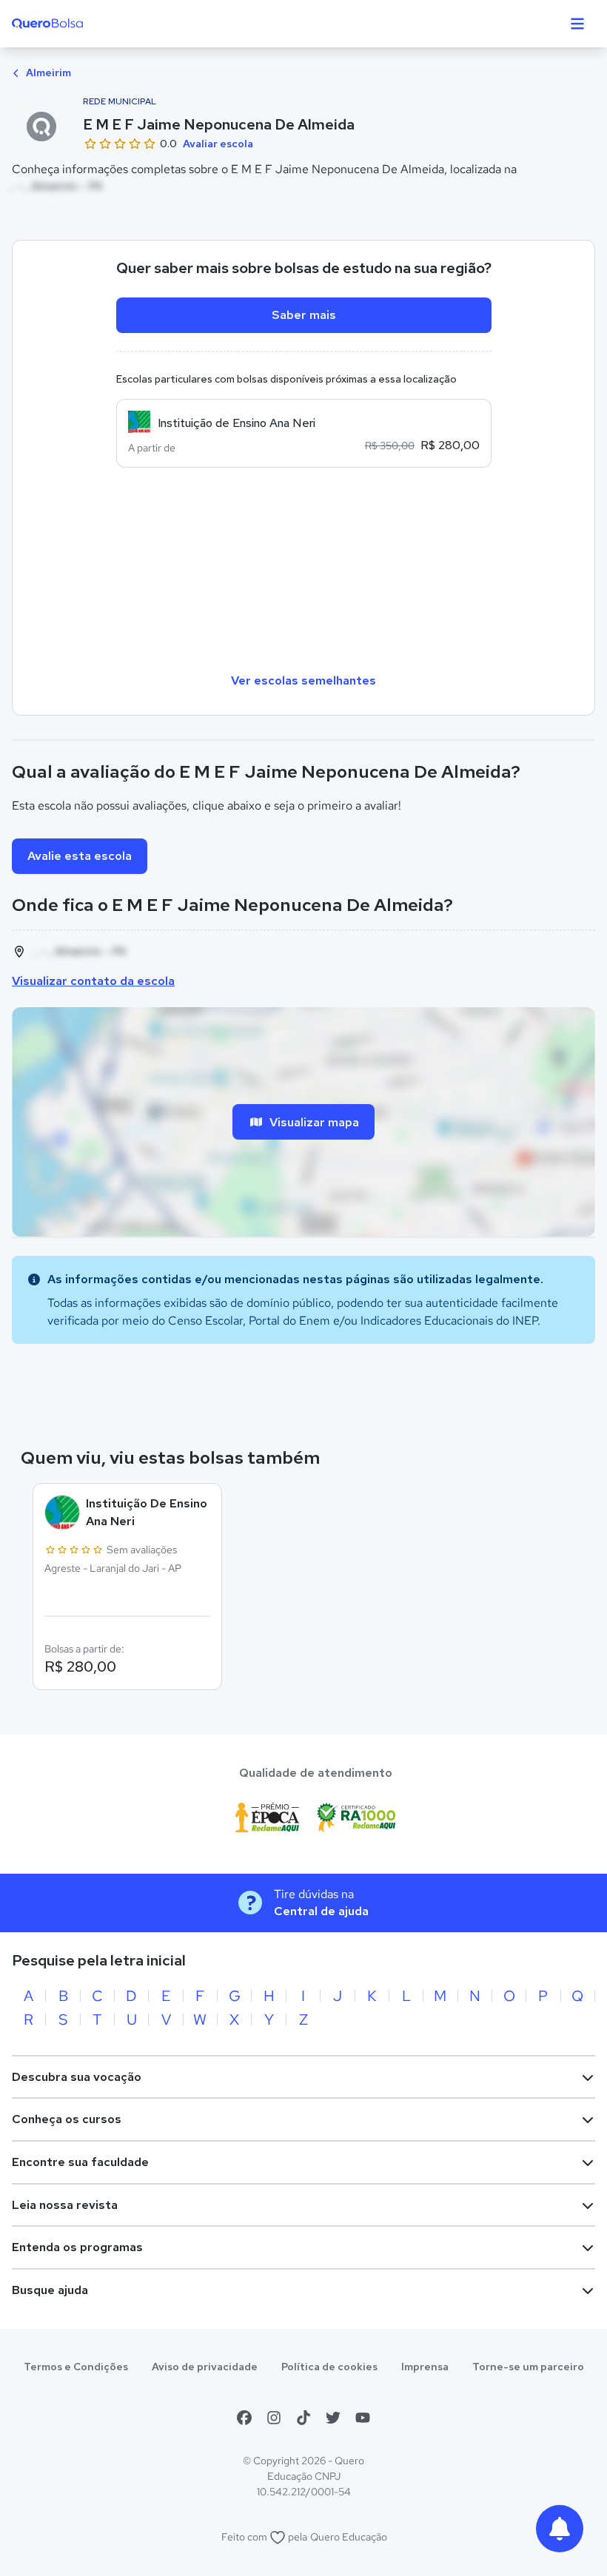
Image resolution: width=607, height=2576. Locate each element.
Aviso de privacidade (205, 2367)
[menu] (577, 24)
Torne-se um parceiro (528, 2367)
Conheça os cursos (67, 2119)
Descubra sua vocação (77, 2077)
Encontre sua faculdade (80, 2162)
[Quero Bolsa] (77, 24)
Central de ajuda (321, 1911)
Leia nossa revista (65, 2205)
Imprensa (425, 2367)
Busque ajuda (50, 2290)
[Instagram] (274, 2418)
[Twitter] (333, 2418)
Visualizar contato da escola (93, 981)
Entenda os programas (77, 2247)
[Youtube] (363, 2418)
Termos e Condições (76, 2367)
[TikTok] (303, 2418)
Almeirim (47, 73)
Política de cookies (329, 2367)
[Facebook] (244, 2418)
